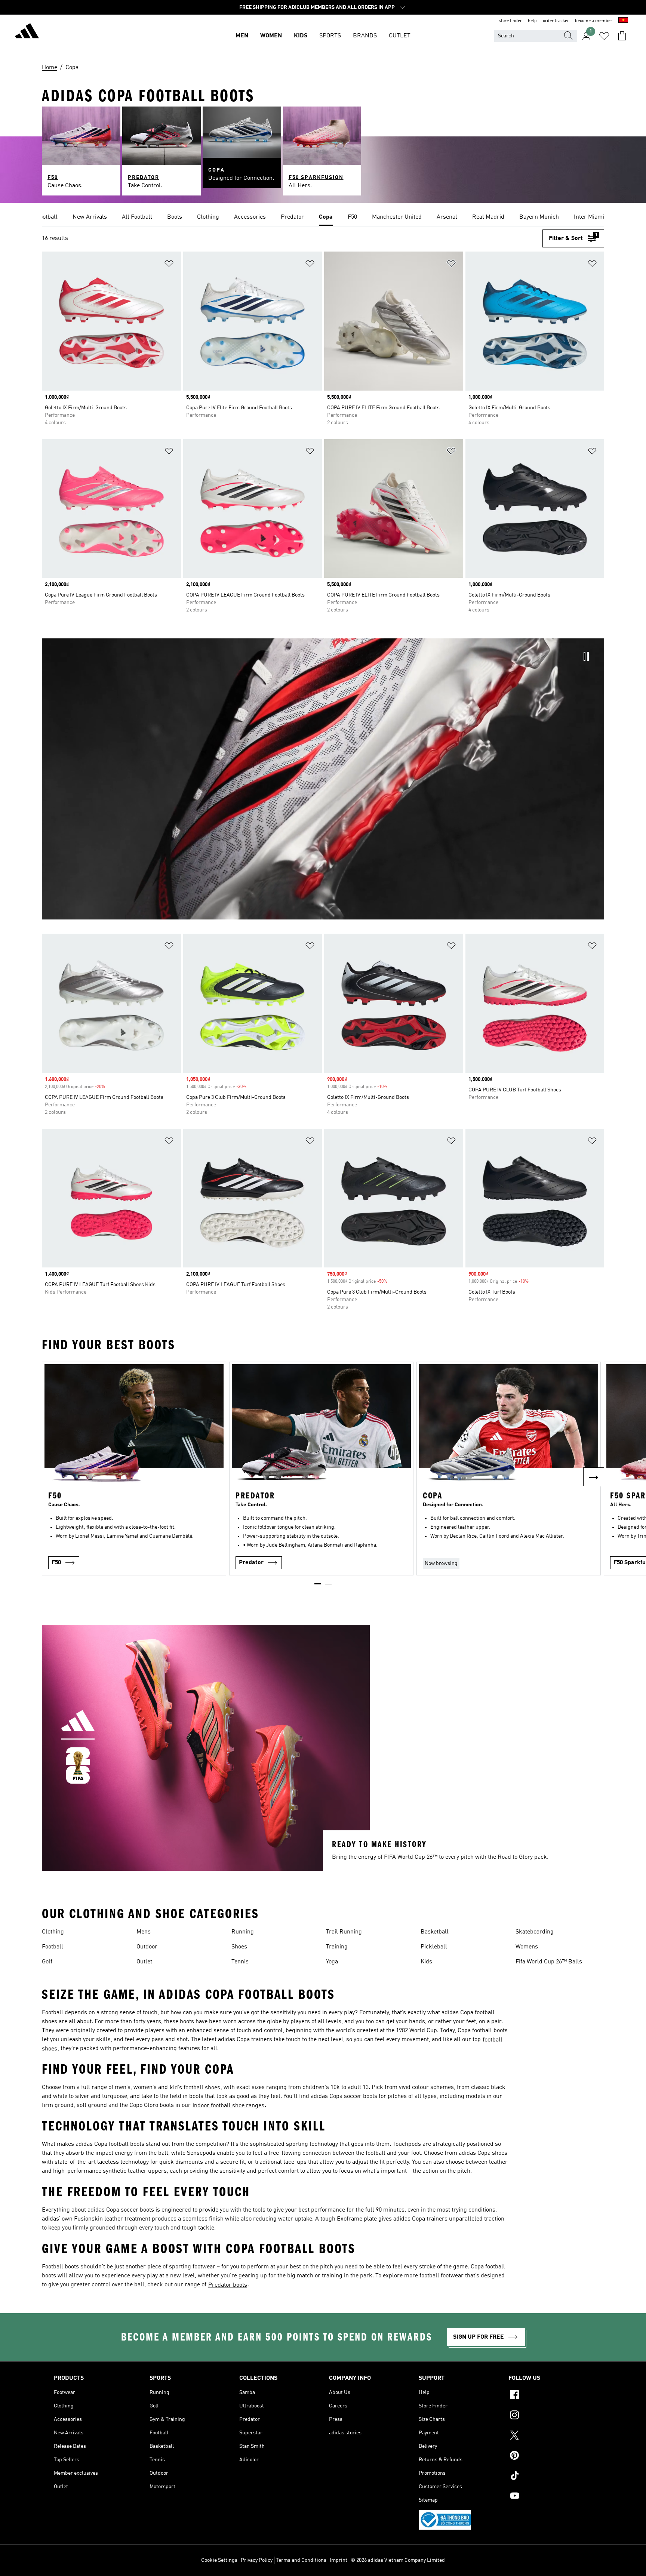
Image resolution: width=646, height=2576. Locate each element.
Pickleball (434, 1947)
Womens (527, 1947)
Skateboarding (535, 1932)
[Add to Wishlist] (169, 265)
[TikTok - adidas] (550, 2477)
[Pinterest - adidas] (550, 2456)
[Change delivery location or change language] (623, 21)
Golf (47, 1962)
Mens (144, 1932)
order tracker (556, 21)
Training (337, 1947)
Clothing (53, 1932)
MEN (242, 36)
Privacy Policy (257, 2560)
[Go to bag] (622, 36)
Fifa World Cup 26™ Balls (549, 1962)
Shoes (239, 1947)
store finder (510, 21)
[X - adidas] (550, 2436)
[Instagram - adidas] (550, 2416)
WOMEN (271, 36)
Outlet (144, 1962)
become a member (594, 21)
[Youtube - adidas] (550, 2497)
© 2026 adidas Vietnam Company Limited (398, 2560)
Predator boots (228, 2285)
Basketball (435, 1932)
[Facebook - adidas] (550, 2396)
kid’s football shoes (195, 2088)
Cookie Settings (219, 2560)
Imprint (339, 2560)
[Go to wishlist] (604, 36)
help (532, 21)
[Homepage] (27, 32)
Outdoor (147, 1947)
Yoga (332, 1962)
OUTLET (400, 36)
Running (243, 1932)
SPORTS (330, 36)
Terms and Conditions (301, 2560)
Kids (426, 1962)
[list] (323, 218)
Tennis (240, 1962)
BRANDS (365, 36)
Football (53, 1947)
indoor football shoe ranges (228, 2106)
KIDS (301, 36)
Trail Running (344, 1932)
